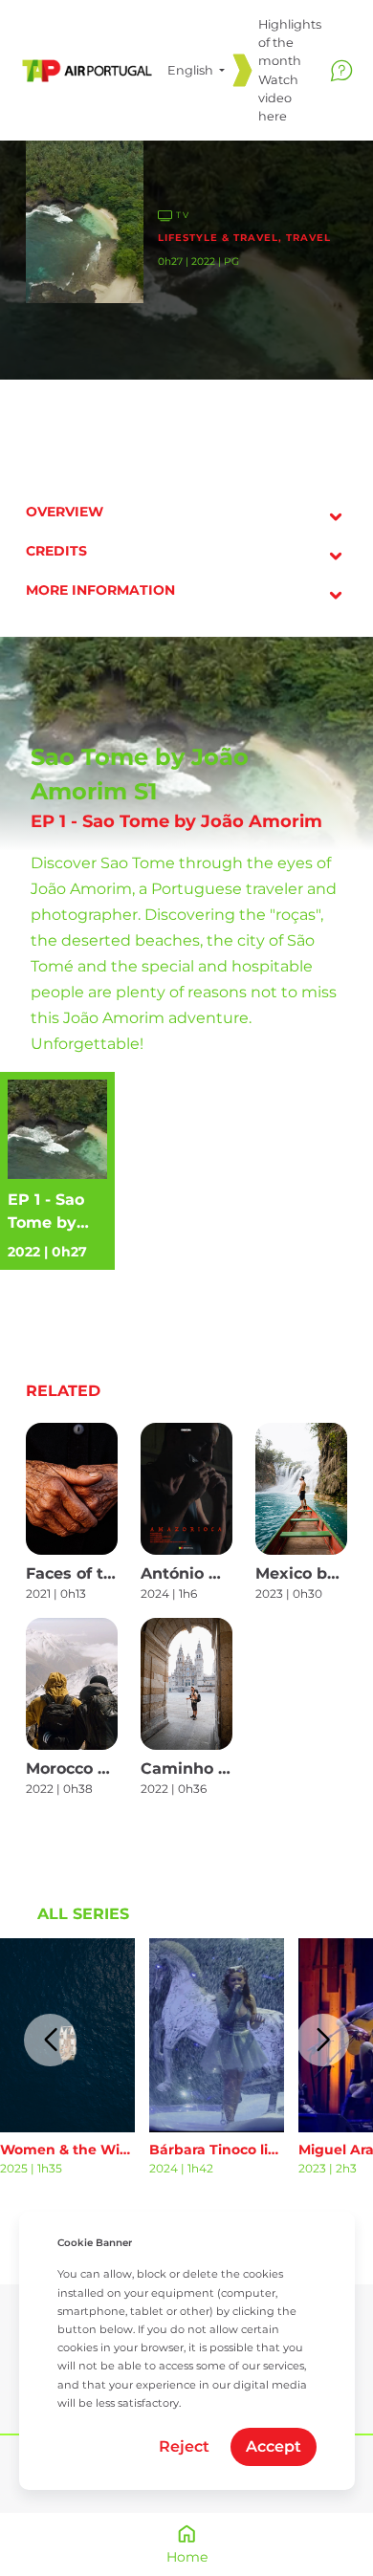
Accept (274, 2446)
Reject (184, 2446)
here (273, 116)
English (192, 70)
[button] (50, 2040)
